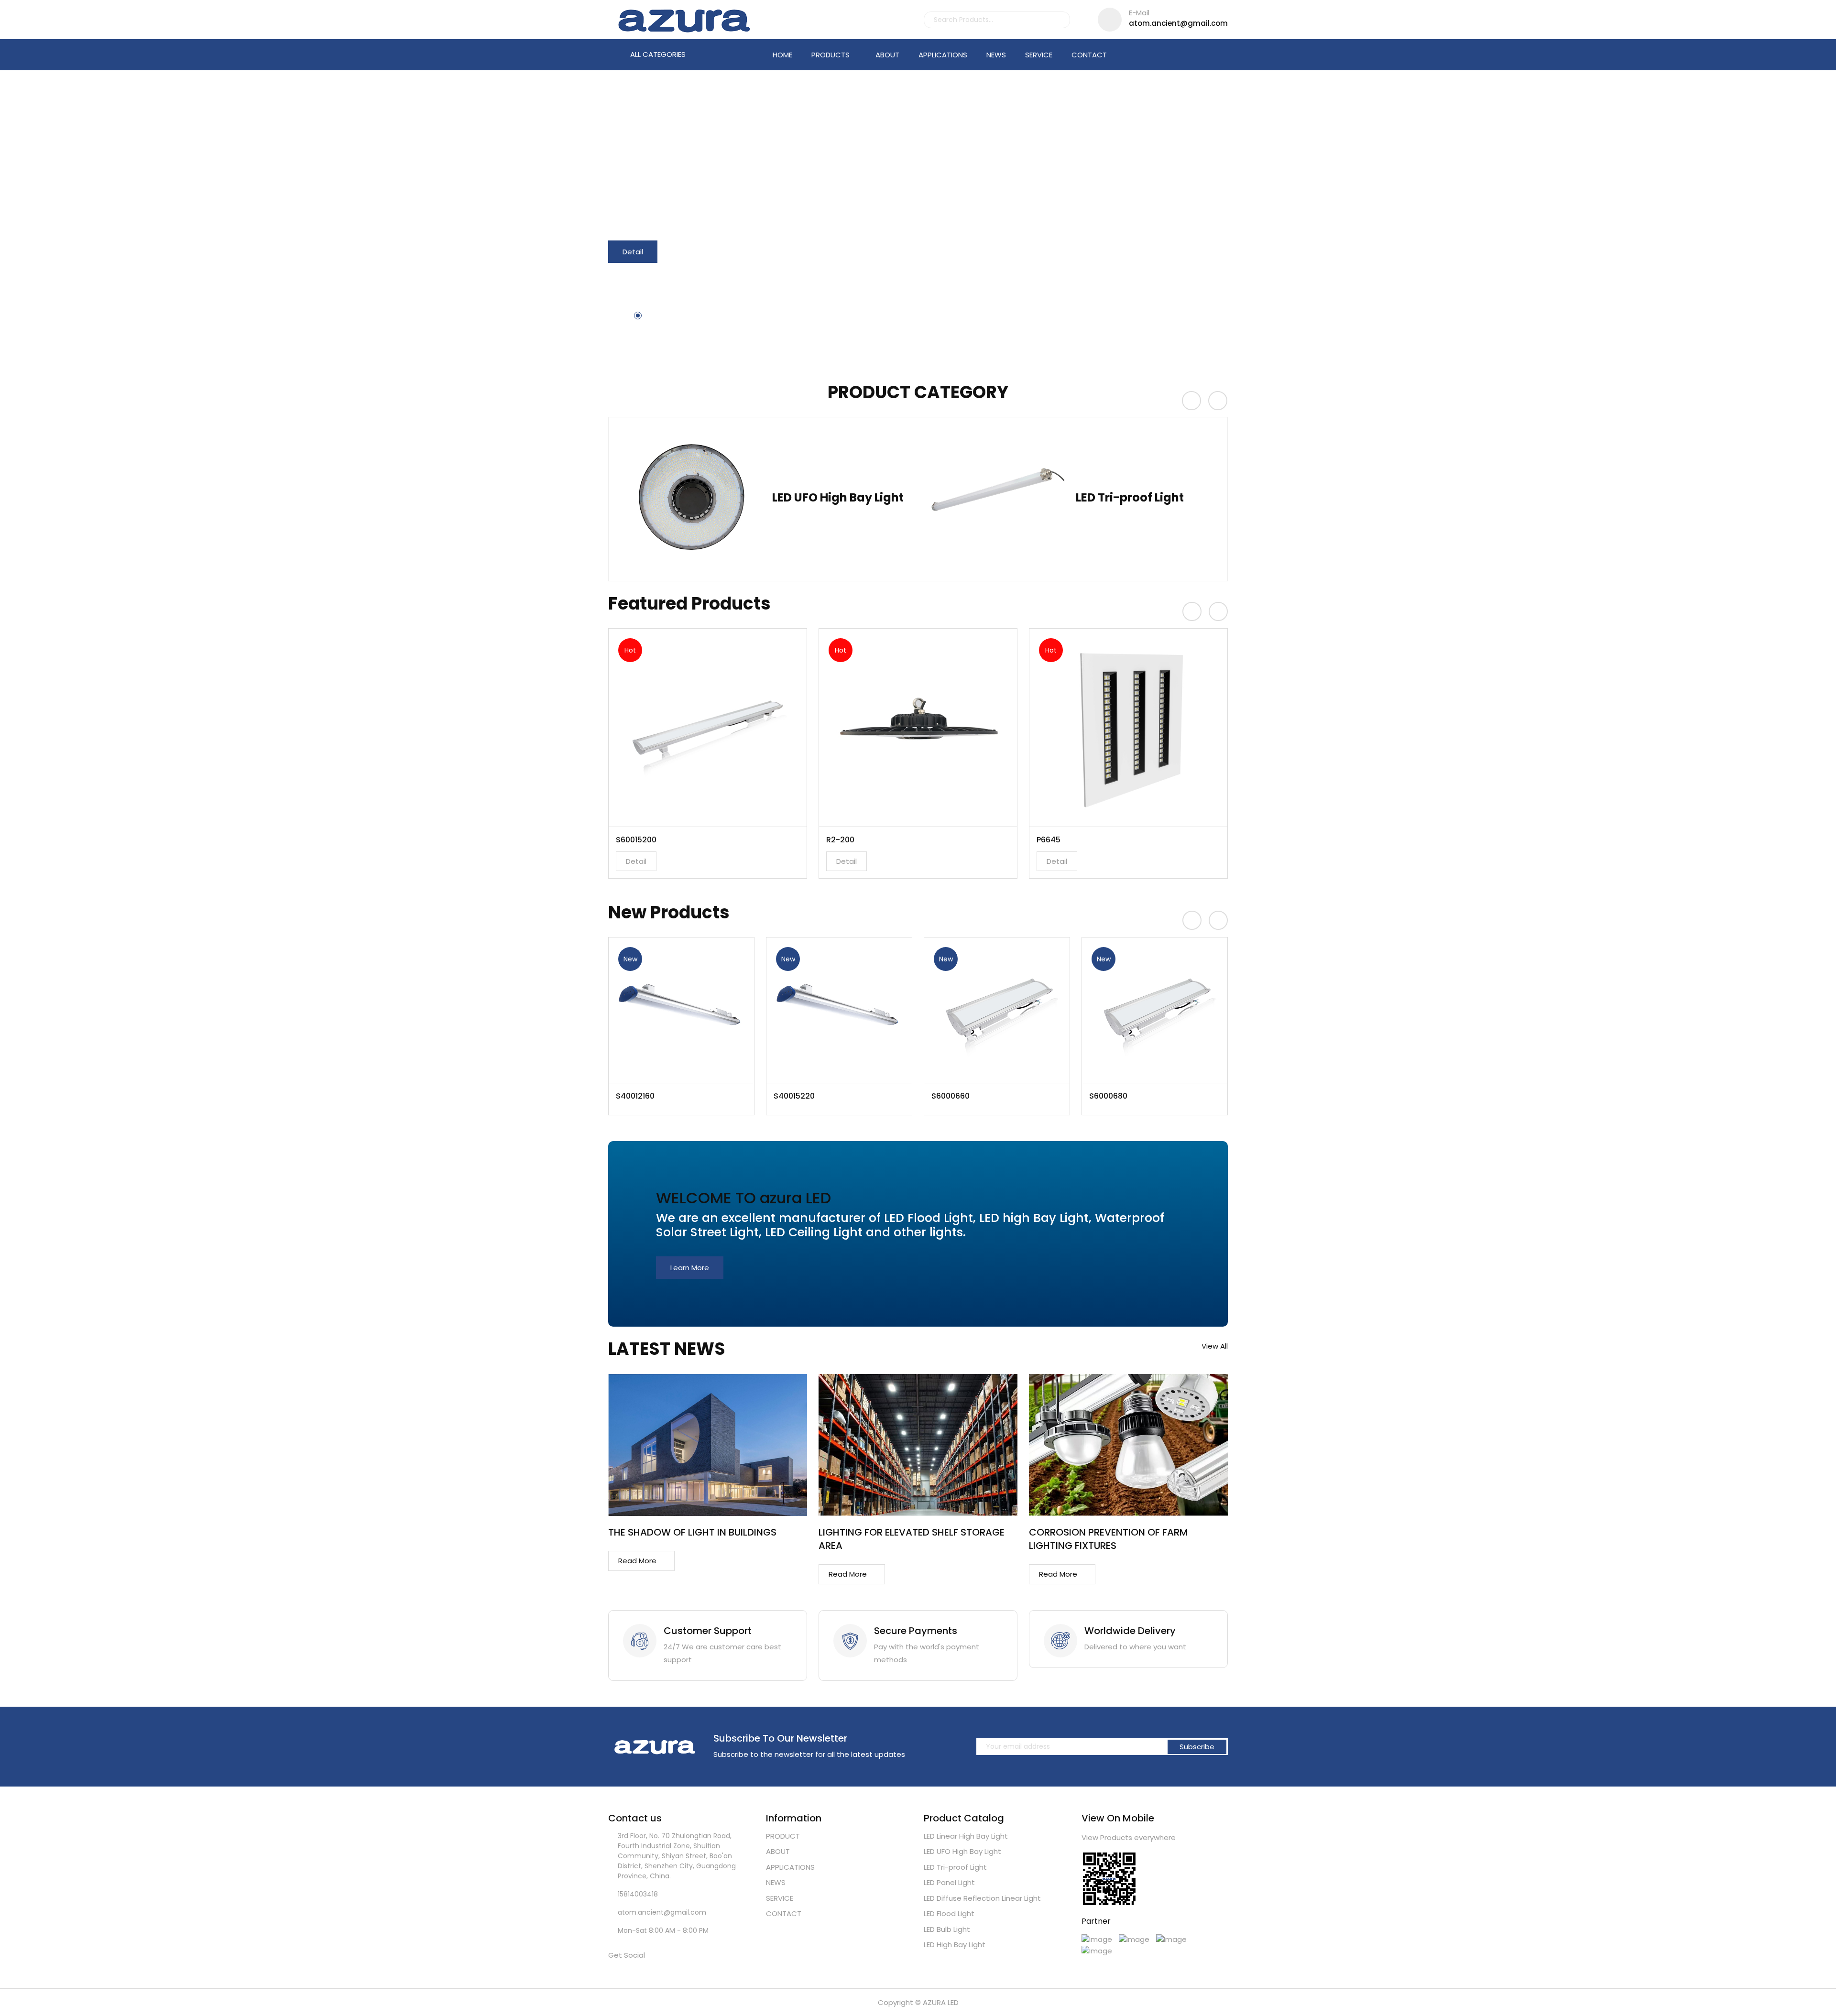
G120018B (1054, 840)
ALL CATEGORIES (657, 54)
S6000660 (793, 1096)
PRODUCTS (831, 55)
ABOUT (887, 55)
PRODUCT (783, 1836)
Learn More (690, 1268)
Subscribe (1197, 1747)
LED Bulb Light (947, 1929)
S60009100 (1109, 1096)
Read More (637, 1561)
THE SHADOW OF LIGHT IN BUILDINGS (692, 1532)
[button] (621, 316)
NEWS (996, 55)
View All (1215, 1346)
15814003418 (638, 1894)
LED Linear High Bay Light (966, 1836)
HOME (782, 55)
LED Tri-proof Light (826, 496)
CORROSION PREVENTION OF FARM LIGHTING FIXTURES (1109, 1539)
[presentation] (1191, 401)
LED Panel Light (1119, 496)
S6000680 (951, 1096)
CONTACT (1089, 55)
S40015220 (636, 1096)
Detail (633, 252)
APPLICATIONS (943, 55)
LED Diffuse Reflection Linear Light (982, 1898)
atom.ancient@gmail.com (1178, 18)
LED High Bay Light (955, 1945)
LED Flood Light (949, 1913)
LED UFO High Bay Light (962, 1851)
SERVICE (1039, 55)
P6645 (838, 840)
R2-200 (630, 840)
